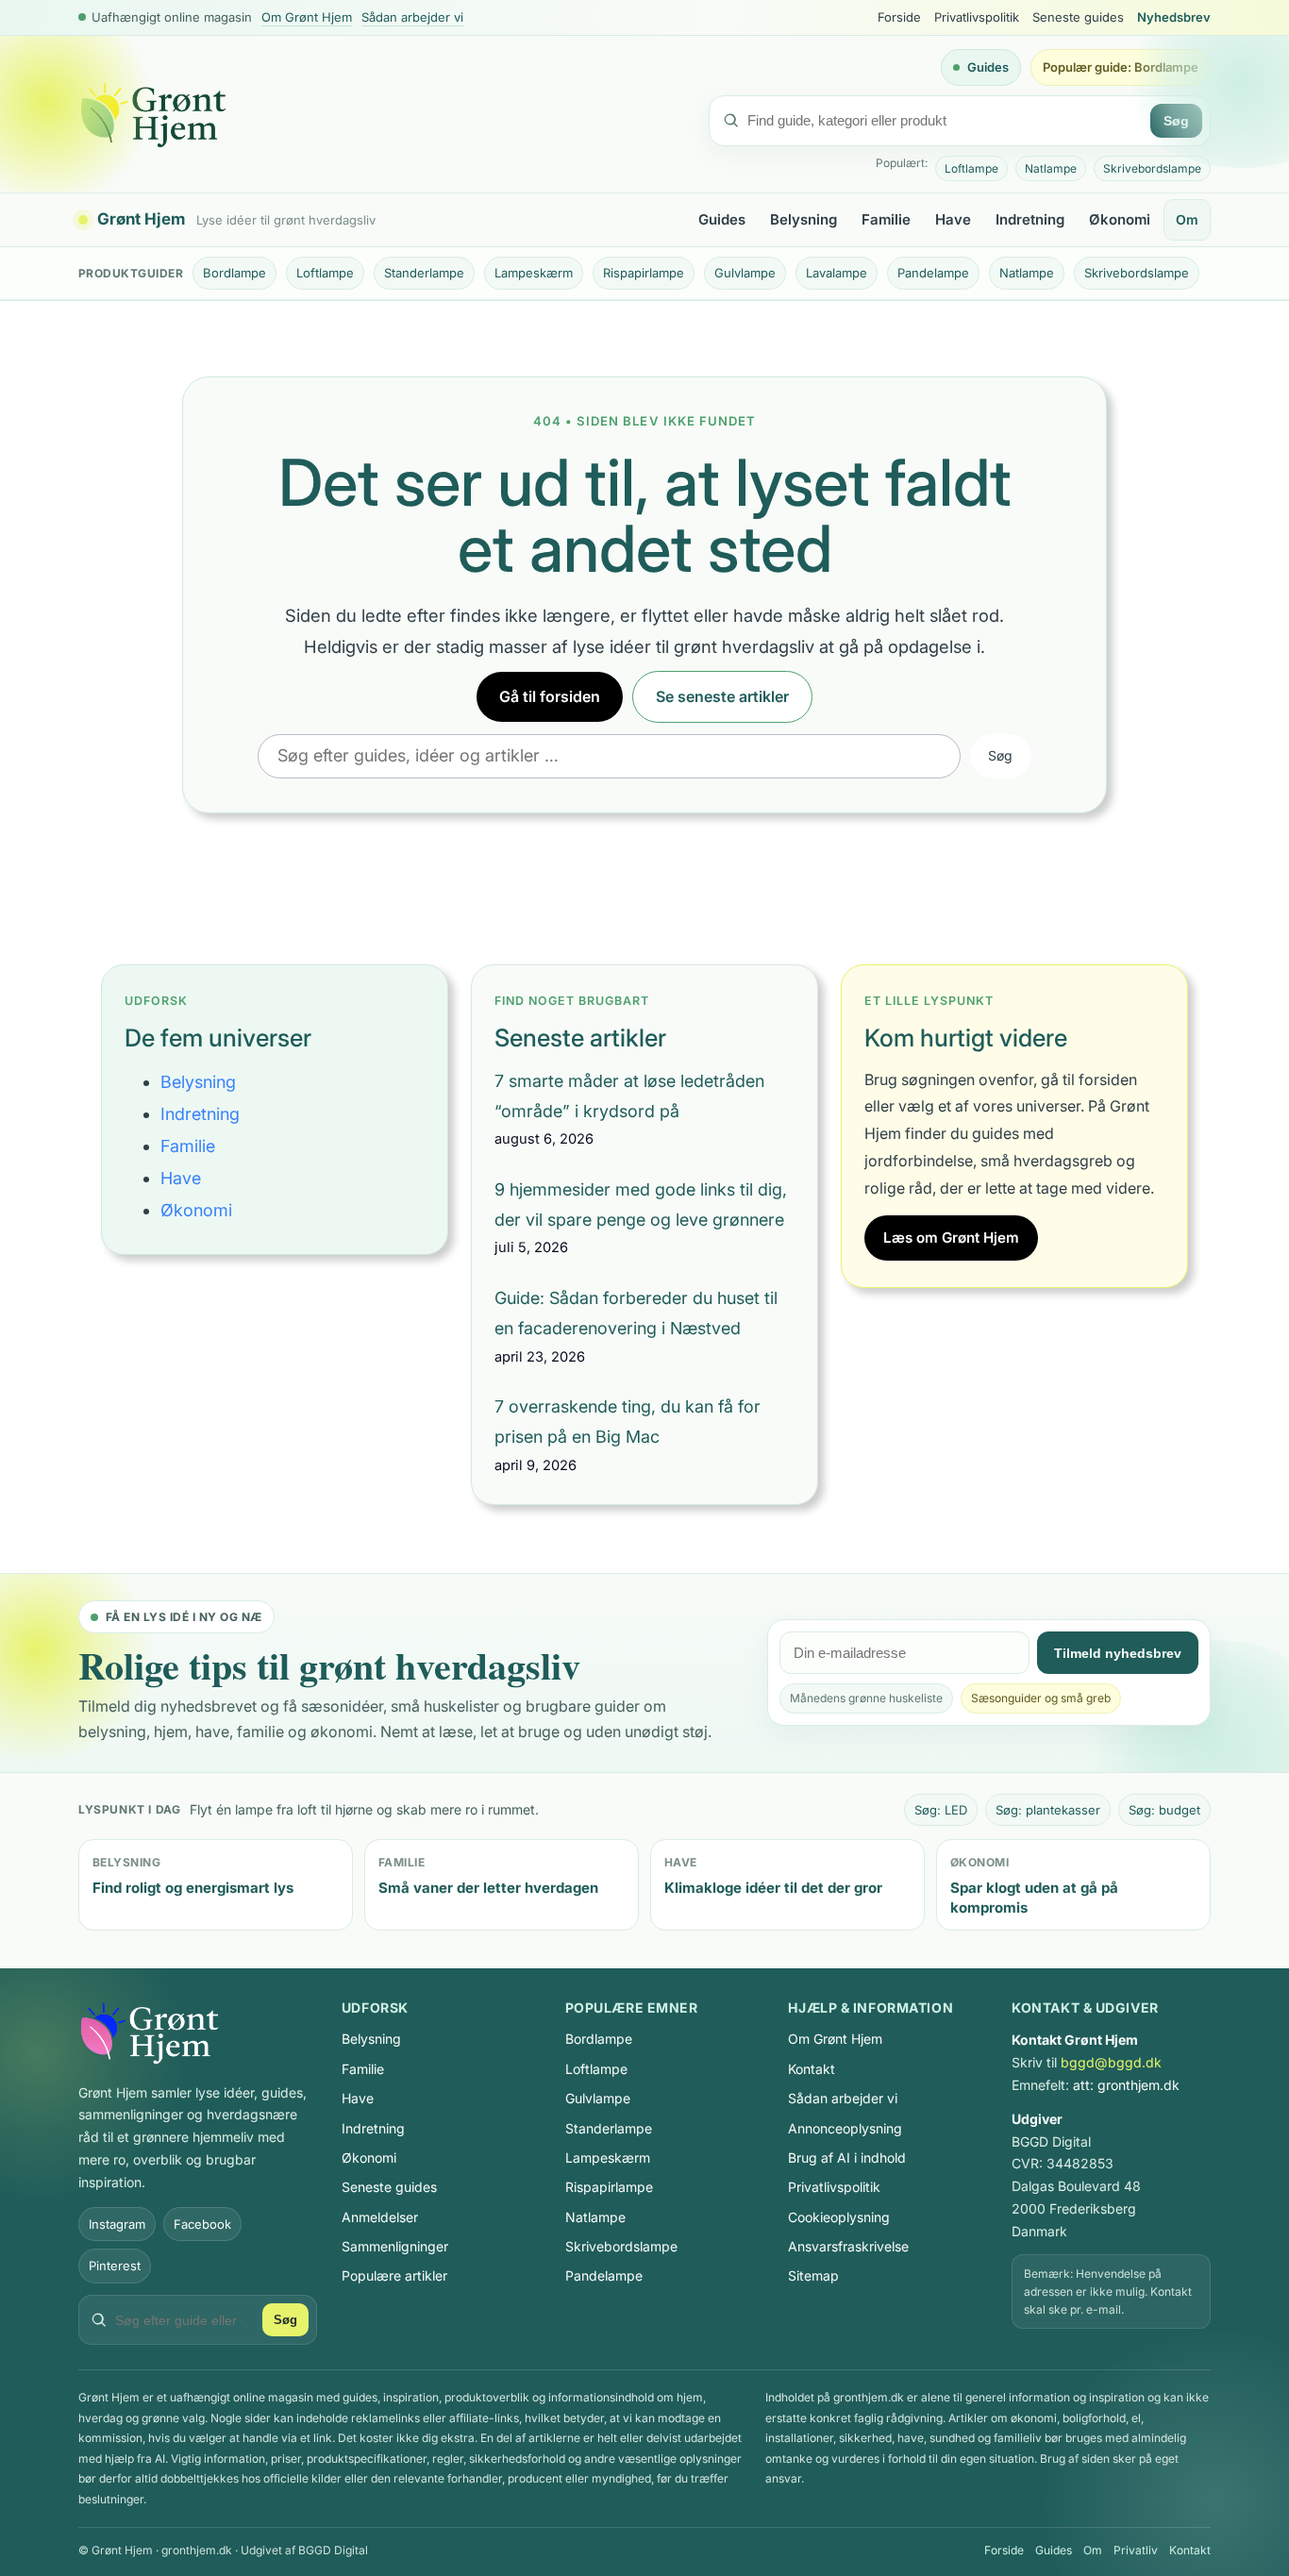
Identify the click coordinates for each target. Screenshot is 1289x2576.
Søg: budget (1164, 1810)
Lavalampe (837, 273)
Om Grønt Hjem (307, 17)
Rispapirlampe (644, 273)
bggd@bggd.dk (1111, 2062)
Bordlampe (234, 273)
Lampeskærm (534, 273)
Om (1187, 219)
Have (953, 219)
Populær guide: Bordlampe (1121, 67)
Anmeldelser (380, 2217)
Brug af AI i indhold (847, 2158)
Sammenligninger (395, 2246)
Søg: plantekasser (1048, 1810)
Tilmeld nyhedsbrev (1118, 1653)
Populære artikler (394, 2275)
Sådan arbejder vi (412, 17)
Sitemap (813, 2275)
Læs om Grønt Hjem (951, 1238)
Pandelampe (933, 273)
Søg (1176, 121)
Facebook (202, 2224)
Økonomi (1120, 219)
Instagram (117, 2224)
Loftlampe (971, 168)
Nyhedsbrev (1174, 17)
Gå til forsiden (550, 696)
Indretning (1030, 219)
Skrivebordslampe (1152, 168)
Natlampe (1051, 168)
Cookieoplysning (839, 2217)
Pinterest (115, 2266)
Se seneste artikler (722, 696)
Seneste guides (1078, 17)
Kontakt (812, 2069)
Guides (988, 67)
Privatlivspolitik (977, 17)
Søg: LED (941, 1810)
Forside (899, 17)
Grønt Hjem (141, 220)
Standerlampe (424, 273)
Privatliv (1136, 2550)
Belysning (804, 219)
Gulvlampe (745, 273)
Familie (886, 219)
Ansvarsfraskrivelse (848, 2246)
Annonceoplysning (845, 2128)
